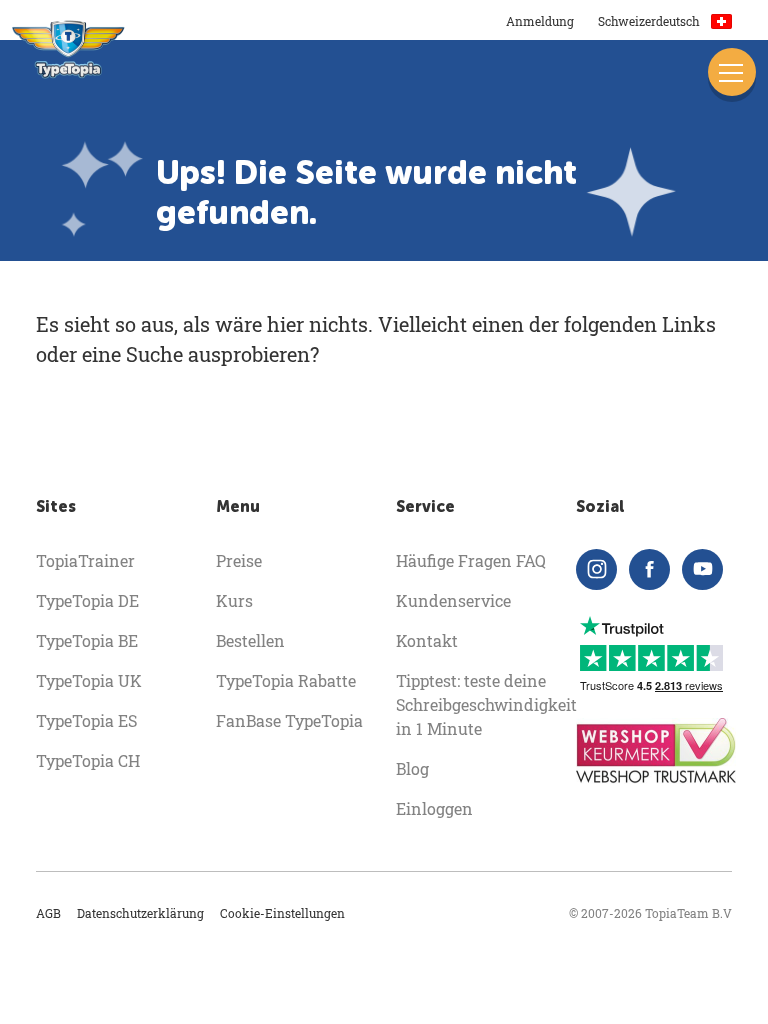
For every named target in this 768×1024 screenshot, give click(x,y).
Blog (412, 768)
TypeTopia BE (87, 640)
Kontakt (427, 640)
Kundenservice (453, 600)
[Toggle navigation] (732, 72)
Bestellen (250, 640)
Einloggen (434, 808)
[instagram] (596, 569)
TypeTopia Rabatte (286, 680)
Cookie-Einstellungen (282, 913)
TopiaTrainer (85, 560)
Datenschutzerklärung (140, 913)
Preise (239, 560)
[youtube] (702, 569)
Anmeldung (540, 21)
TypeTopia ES (86, 720)
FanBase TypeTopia (289, 720)
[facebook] (649, 569)
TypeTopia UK (89, 680)
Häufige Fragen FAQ (471, 560)
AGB (48, 913)
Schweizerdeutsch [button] (650, 21)
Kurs (234, 600)
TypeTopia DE (87, 600)
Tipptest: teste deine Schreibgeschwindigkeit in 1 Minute (486, 704)
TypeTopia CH (88, 760)
